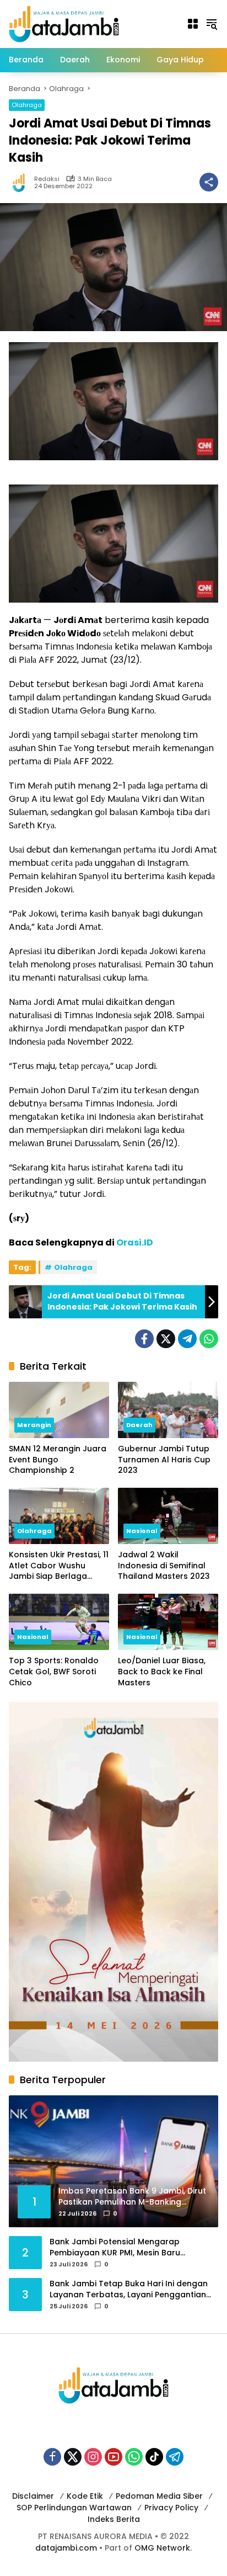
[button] (212, 24)
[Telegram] (187, 1339)
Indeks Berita (114, 2519)
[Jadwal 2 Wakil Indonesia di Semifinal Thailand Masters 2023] (168, 1516)
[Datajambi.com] (64, 23)
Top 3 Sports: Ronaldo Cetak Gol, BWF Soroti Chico (54, 1672)
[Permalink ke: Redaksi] (21, 182)
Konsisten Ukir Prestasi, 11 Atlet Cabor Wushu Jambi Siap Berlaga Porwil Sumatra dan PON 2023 (59, 1566)
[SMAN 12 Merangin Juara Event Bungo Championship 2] (59, 1410)
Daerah (139, 1425)
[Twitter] (166, 1339)
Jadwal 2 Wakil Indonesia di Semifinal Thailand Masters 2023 (164, 1566)
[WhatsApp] (209, 1339)
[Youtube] (113, 2457)
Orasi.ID (135, 1242)
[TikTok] (154, 2457)
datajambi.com (66, 2548)
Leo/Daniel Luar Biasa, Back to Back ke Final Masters (162, 1672)
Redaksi (47, 179)
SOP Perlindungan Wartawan (74, 2508)
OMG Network (162, 2548)
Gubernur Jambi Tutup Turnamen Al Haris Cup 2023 (164, 1460)
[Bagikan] (209, 182)
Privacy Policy (171, 2508)
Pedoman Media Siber (159, 2496)
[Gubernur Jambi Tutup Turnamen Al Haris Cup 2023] (168, 1410)
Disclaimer (33, 2496)
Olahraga (27, 105)
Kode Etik (85, 2496)
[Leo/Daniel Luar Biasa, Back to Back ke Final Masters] (168, 1622)
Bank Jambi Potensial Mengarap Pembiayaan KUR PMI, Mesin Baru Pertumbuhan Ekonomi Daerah (115, 2247)
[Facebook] (144, 1339)
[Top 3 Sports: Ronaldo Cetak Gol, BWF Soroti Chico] (59, 1622)
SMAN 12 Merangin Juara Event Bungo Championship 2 (58, 1460)
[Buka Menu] (193, 24)
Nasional (142, 1531)
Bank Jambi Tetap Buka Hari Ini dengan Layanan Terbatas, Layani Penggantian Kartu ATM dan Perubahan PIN (129, 2289)
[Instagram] (93, 2457)
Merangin (34, 1425)
